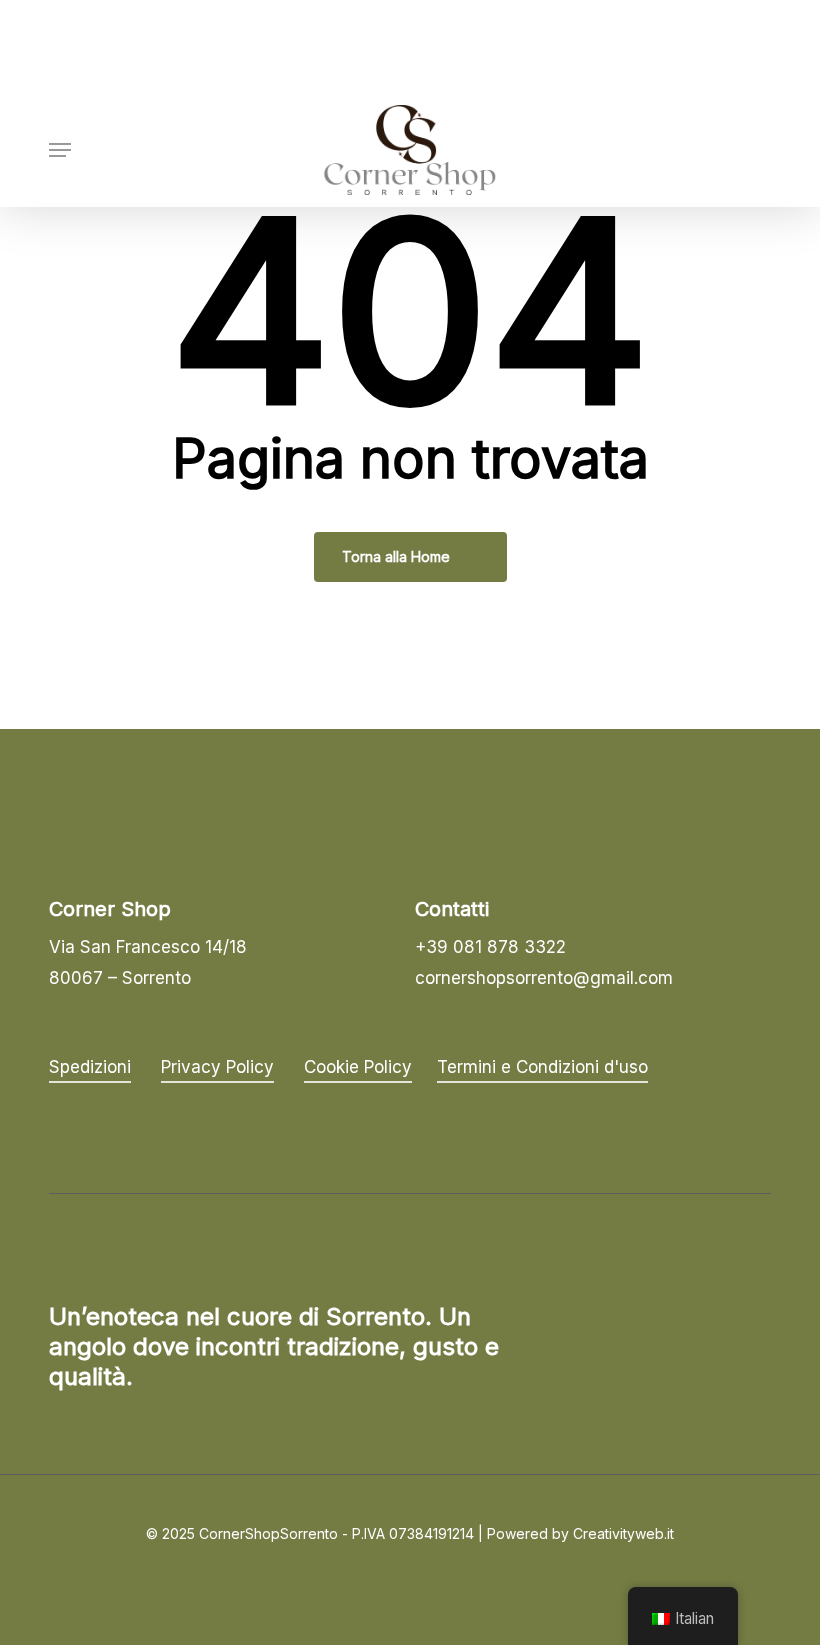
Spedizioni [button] (90, 1067)
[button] (60, 150)
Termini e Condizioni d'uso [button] (542, 1067)
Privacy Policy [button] (217, 1067)
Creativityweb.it (623, 1533)
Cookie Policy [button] (358, 1067)
